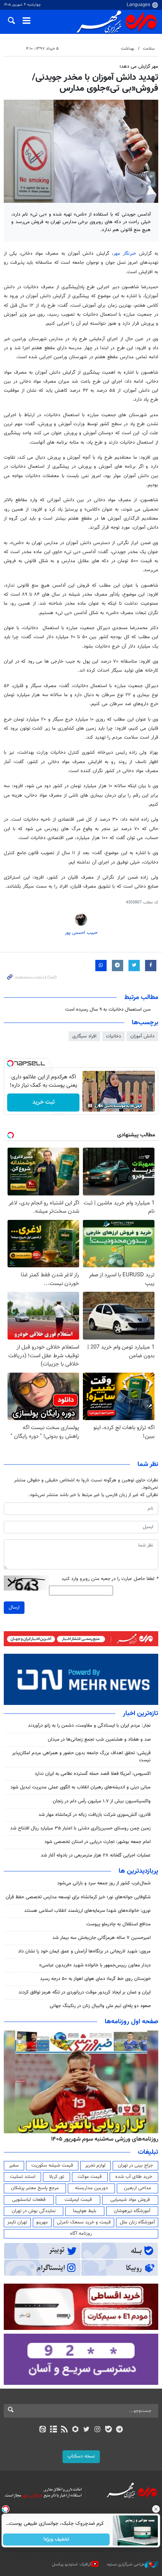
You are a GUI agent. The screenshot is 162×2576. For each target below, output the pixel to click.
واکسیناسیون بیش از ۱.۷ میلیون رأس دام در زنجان (102, 1801)
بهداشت (128, 49)
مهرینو (42, 2222)
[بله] (108, 2430)
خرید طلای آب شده (134, 2177)
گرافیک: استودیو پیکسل (72, 2565)
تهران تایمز (17, 2222)
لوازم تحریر (95, 2165)
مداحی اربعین (138, 2188)
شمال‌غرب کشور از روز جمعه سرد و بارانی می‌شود (104, 1883)
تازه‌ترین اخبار (141, 1714)
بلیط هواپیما (85, 2211)
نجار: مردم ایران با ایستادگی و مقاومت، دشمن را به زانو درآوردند (89, 1726)
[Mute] (101, 1106)
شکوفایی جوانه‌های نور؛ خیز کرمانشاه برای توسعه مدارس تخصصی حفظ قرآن (78, 1897)
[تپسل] (10, 1063)
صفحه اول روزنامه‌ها (131, 2022)
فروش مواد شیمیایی (130, 2200)
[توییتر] (86, 2430)
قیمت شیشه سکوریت (52, 2165)
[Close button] (156, 2509)
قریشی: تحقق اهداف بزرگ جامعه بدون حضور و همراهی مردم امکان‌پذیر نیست (81, 1757)
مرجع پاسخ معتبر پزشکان (35, 2188)
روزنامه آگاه (81, 2234)
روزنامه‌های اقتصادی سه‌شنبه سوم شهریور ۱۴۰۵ (102, 2139)
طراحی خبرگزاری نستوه (126, 2565)
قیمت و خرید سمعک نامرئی (84, 2222)
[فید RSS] (65, 2430)
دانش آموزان (142, 1036)
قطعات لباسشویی (29, 2200)
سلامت (149, 49)
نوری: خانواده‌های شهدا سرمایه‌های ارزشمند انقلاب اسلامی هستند (87, 1911)
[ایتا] (42, 2430)
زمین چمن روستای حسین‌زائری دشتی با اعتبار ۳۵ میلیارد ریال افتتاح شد (80, 1828)
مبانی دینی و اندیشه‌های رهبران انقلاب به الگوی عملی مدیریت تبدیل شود (81, 1787)
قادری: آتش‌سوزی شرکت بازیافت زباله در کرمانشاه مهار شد (95, 1815)
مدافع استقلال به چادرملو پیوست (118, 1924)
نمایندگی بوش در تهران (34, 2211)
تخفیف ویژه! (57, 2540)
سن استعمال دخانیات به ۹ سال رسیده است (108, 1010)
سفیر (14, 2165)
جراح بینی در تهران (135, 2165)
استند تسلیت (23, 2177)
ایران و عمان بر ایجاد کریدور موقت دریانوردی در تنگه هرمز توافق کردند (85, 1992)
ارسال (14, 1607)
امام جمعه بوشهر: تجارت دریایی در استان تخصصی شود (98, 1842)
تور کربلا (57, 2177)
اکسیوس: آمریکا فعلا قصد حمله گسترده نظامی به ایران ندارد (93, 1774)
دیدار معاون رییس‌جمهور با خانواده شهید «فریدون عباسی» (95, 1965)
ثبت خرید (44, 1102)
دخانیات (113, 1036)
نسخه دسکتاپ (81, 2456)
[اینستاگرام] (97, 2430)
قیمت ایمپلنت (78, 2200)
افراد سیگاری (84, 1036)
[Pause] (90, 1106)
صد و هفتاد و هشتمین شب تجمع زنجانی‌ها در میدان (99, 1740)
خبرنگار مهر (125, 254)
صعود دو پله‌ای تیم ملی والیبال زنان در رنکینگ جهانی (100, 2006)
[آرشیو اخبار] (53, 2430)
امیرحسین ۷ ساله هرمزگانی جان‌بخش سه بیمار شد (102, 1938)
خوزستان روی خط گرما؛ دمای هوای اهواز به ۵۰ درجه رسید (95, 1979)
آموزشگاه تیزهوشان (132, 2211)
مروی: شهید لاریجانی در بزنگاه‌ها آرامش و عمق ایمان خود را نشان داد (84, 1951)
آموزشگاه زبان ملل (137, 2222)
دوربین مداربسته (91, 2188)
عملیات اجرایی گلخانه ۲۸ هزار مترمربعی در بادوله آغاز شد (96, 1855)
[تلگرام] (120, 2430)
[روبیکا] (76, 2430)
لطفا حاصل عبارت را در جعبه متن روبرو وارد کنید (110, 1579)
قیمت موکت (90, 2177)
